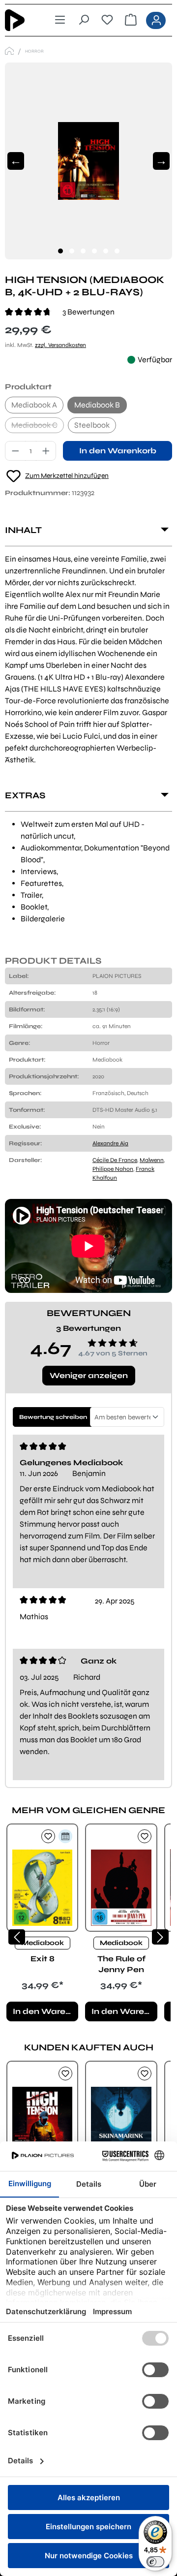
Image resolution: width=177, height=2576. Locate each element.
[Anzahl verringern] (15, 451)
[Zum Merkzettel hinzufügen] (48, 1836)
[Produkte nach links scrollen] (17, 1937)
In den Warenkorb (118, 451)
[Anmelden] (156, 20)
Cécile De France (115, 1160)
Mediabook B (97, 405)
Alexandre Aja (110, 1143)
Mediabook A (34, 405)
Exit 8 (43, 1959)
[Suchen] (84, 20)
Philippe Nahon (113, 1169)
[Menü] (60, 20)
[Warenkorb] (131, 20)
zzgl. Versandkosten (60, 345)
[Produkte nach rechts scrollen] (160, 1937)
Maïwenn (152, 1160)
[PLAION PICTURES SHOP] (9, 51)
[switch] (155, 2562)
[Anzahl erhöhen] (46, 451)
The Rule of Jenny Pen (121, 1964)
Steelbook (92, 425)
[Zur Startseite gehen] (22, 20)
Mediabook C (38, 427)
